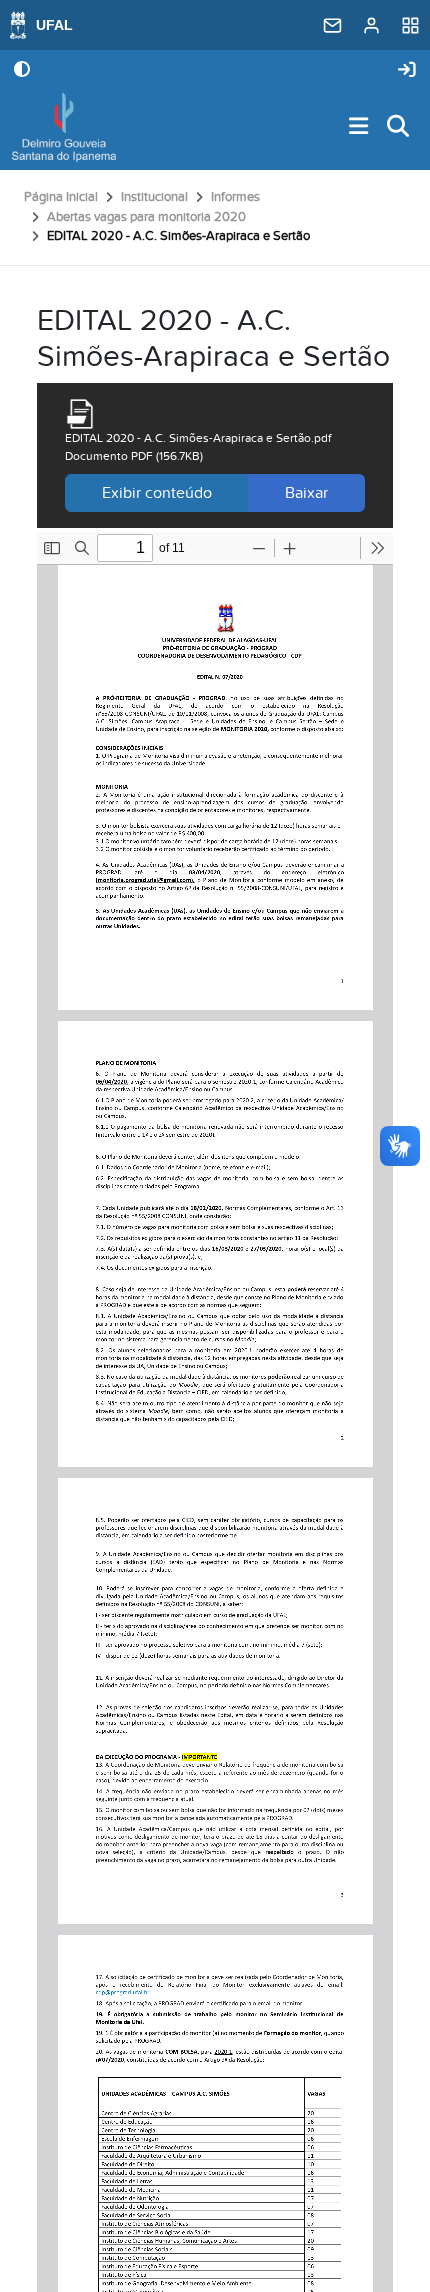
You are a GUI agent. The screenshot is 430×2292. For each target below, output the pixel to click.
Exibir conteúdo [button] (157, 493)
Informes (235, 197)
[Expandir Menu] (359, 127)
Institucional (154, 197)
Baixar (306, 493)
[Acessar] (407, 70)
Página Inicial (61, 197)
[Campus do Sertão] (64, 127)
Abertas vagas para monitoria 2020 (146, 217)
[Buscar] (399, 127)
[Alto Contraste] (22, 71)
